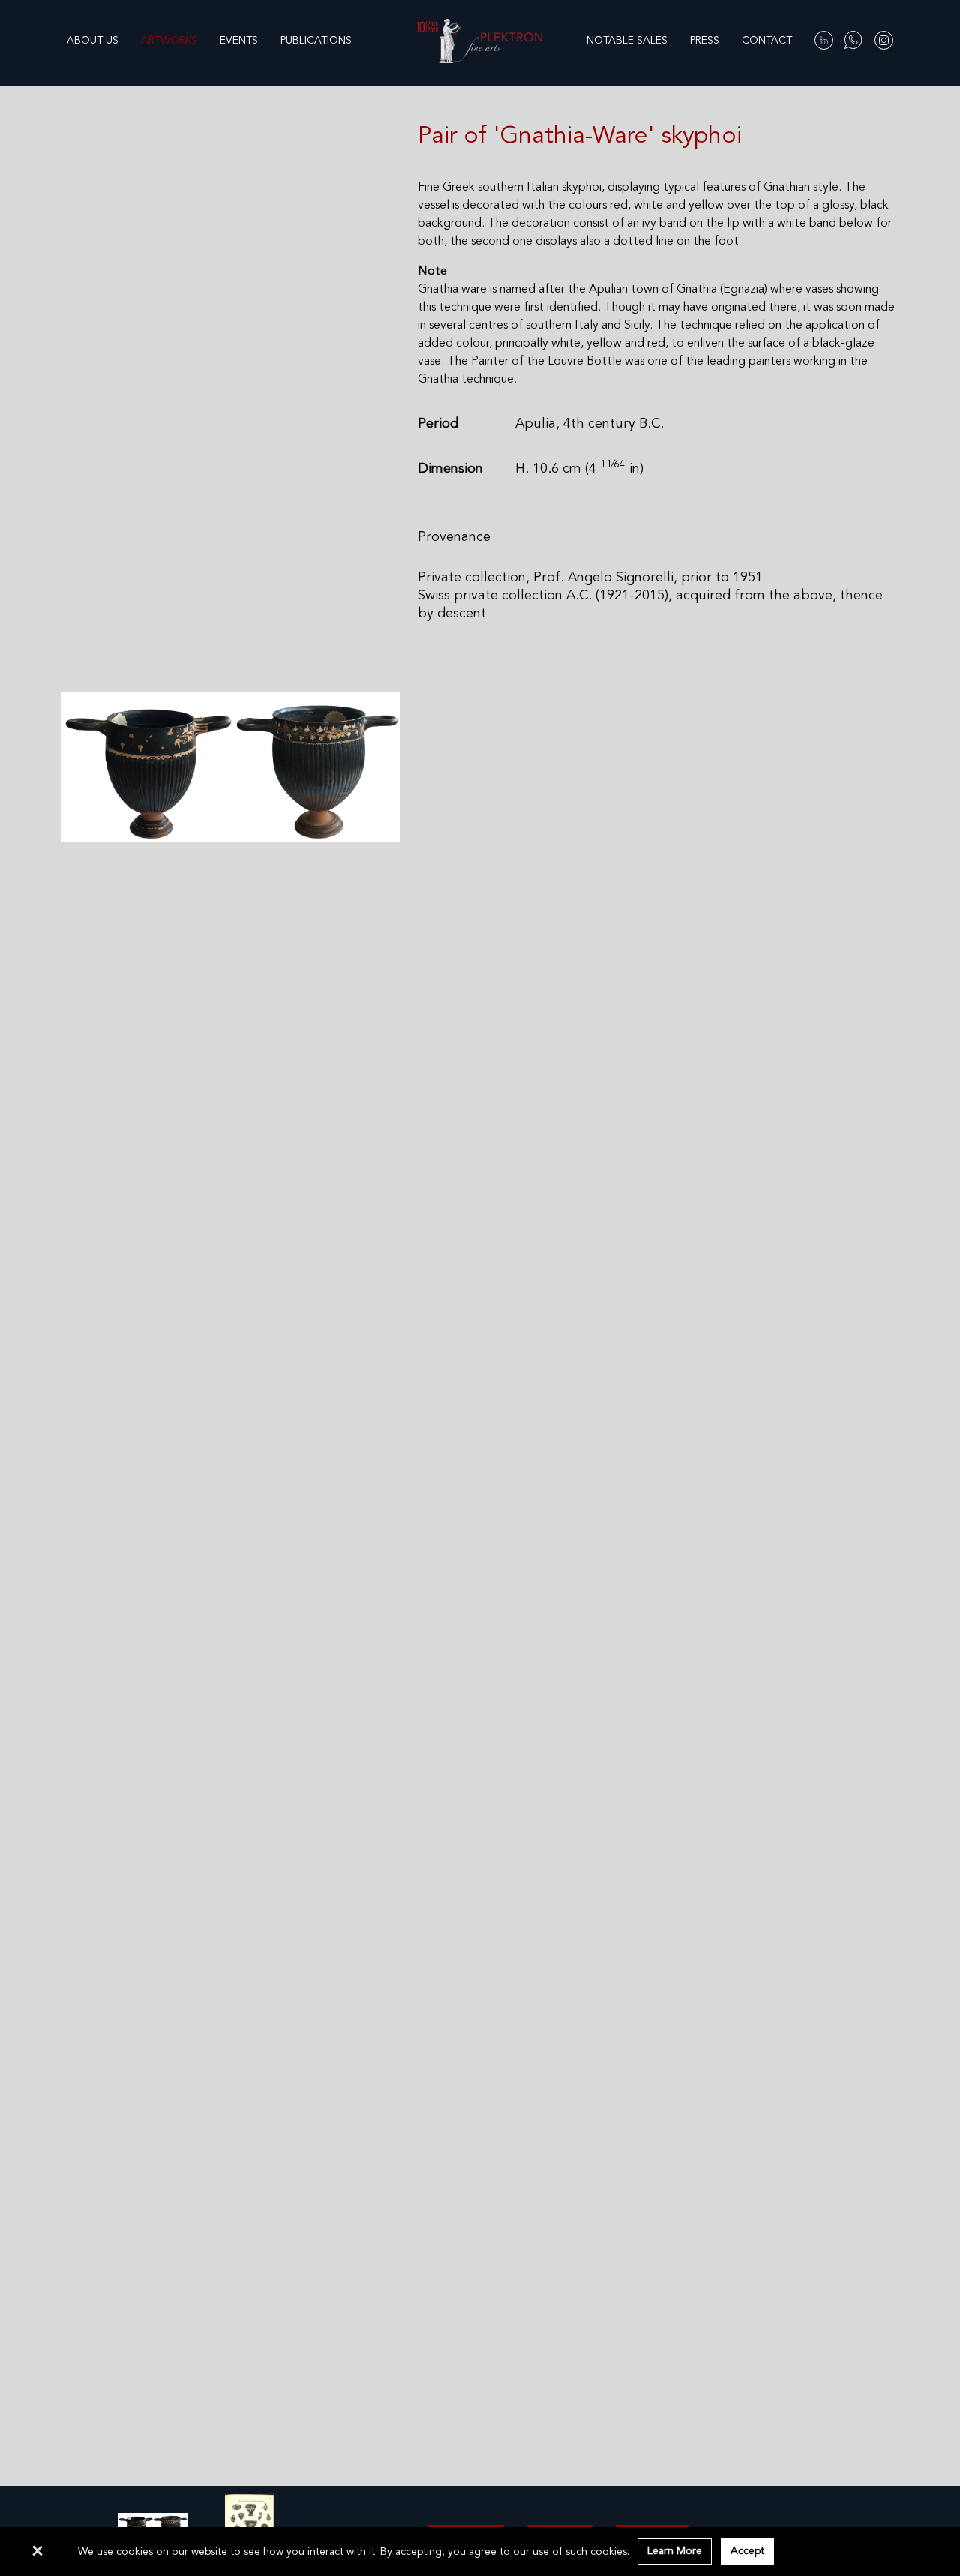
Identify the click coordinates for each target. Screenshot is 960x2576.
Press (705, 41)
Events (239, 41)
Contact (767, 41)
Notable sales (627, 41)
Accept (747, 2551)
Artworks (169, 41)
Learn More (675, 2551)
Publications (316, 41)
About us (93, 41)
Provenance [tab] (454, 537)
